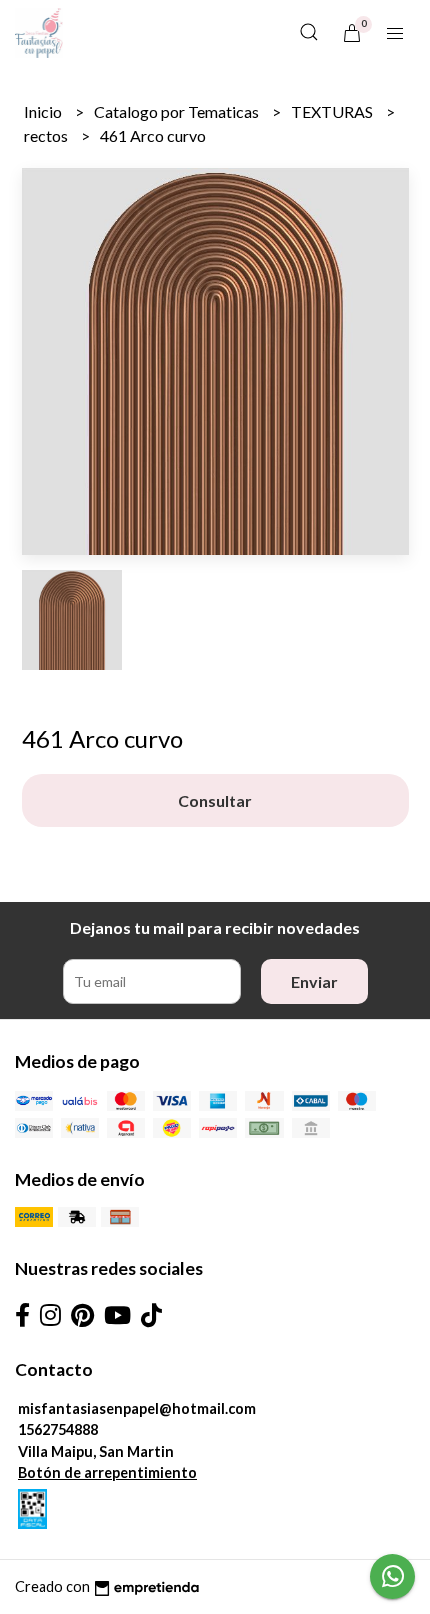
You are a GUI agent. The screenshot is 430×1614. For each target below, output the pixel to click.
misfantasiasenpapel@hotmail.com (137, 1408)
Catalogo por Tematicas (178, 111)
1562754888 (58, 1429)
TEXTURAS (333, 111)
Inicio (44, 111)
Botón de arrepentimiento (107, 1472)
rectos (47, 135)
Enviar (314, 981)
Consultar (215, 800)
